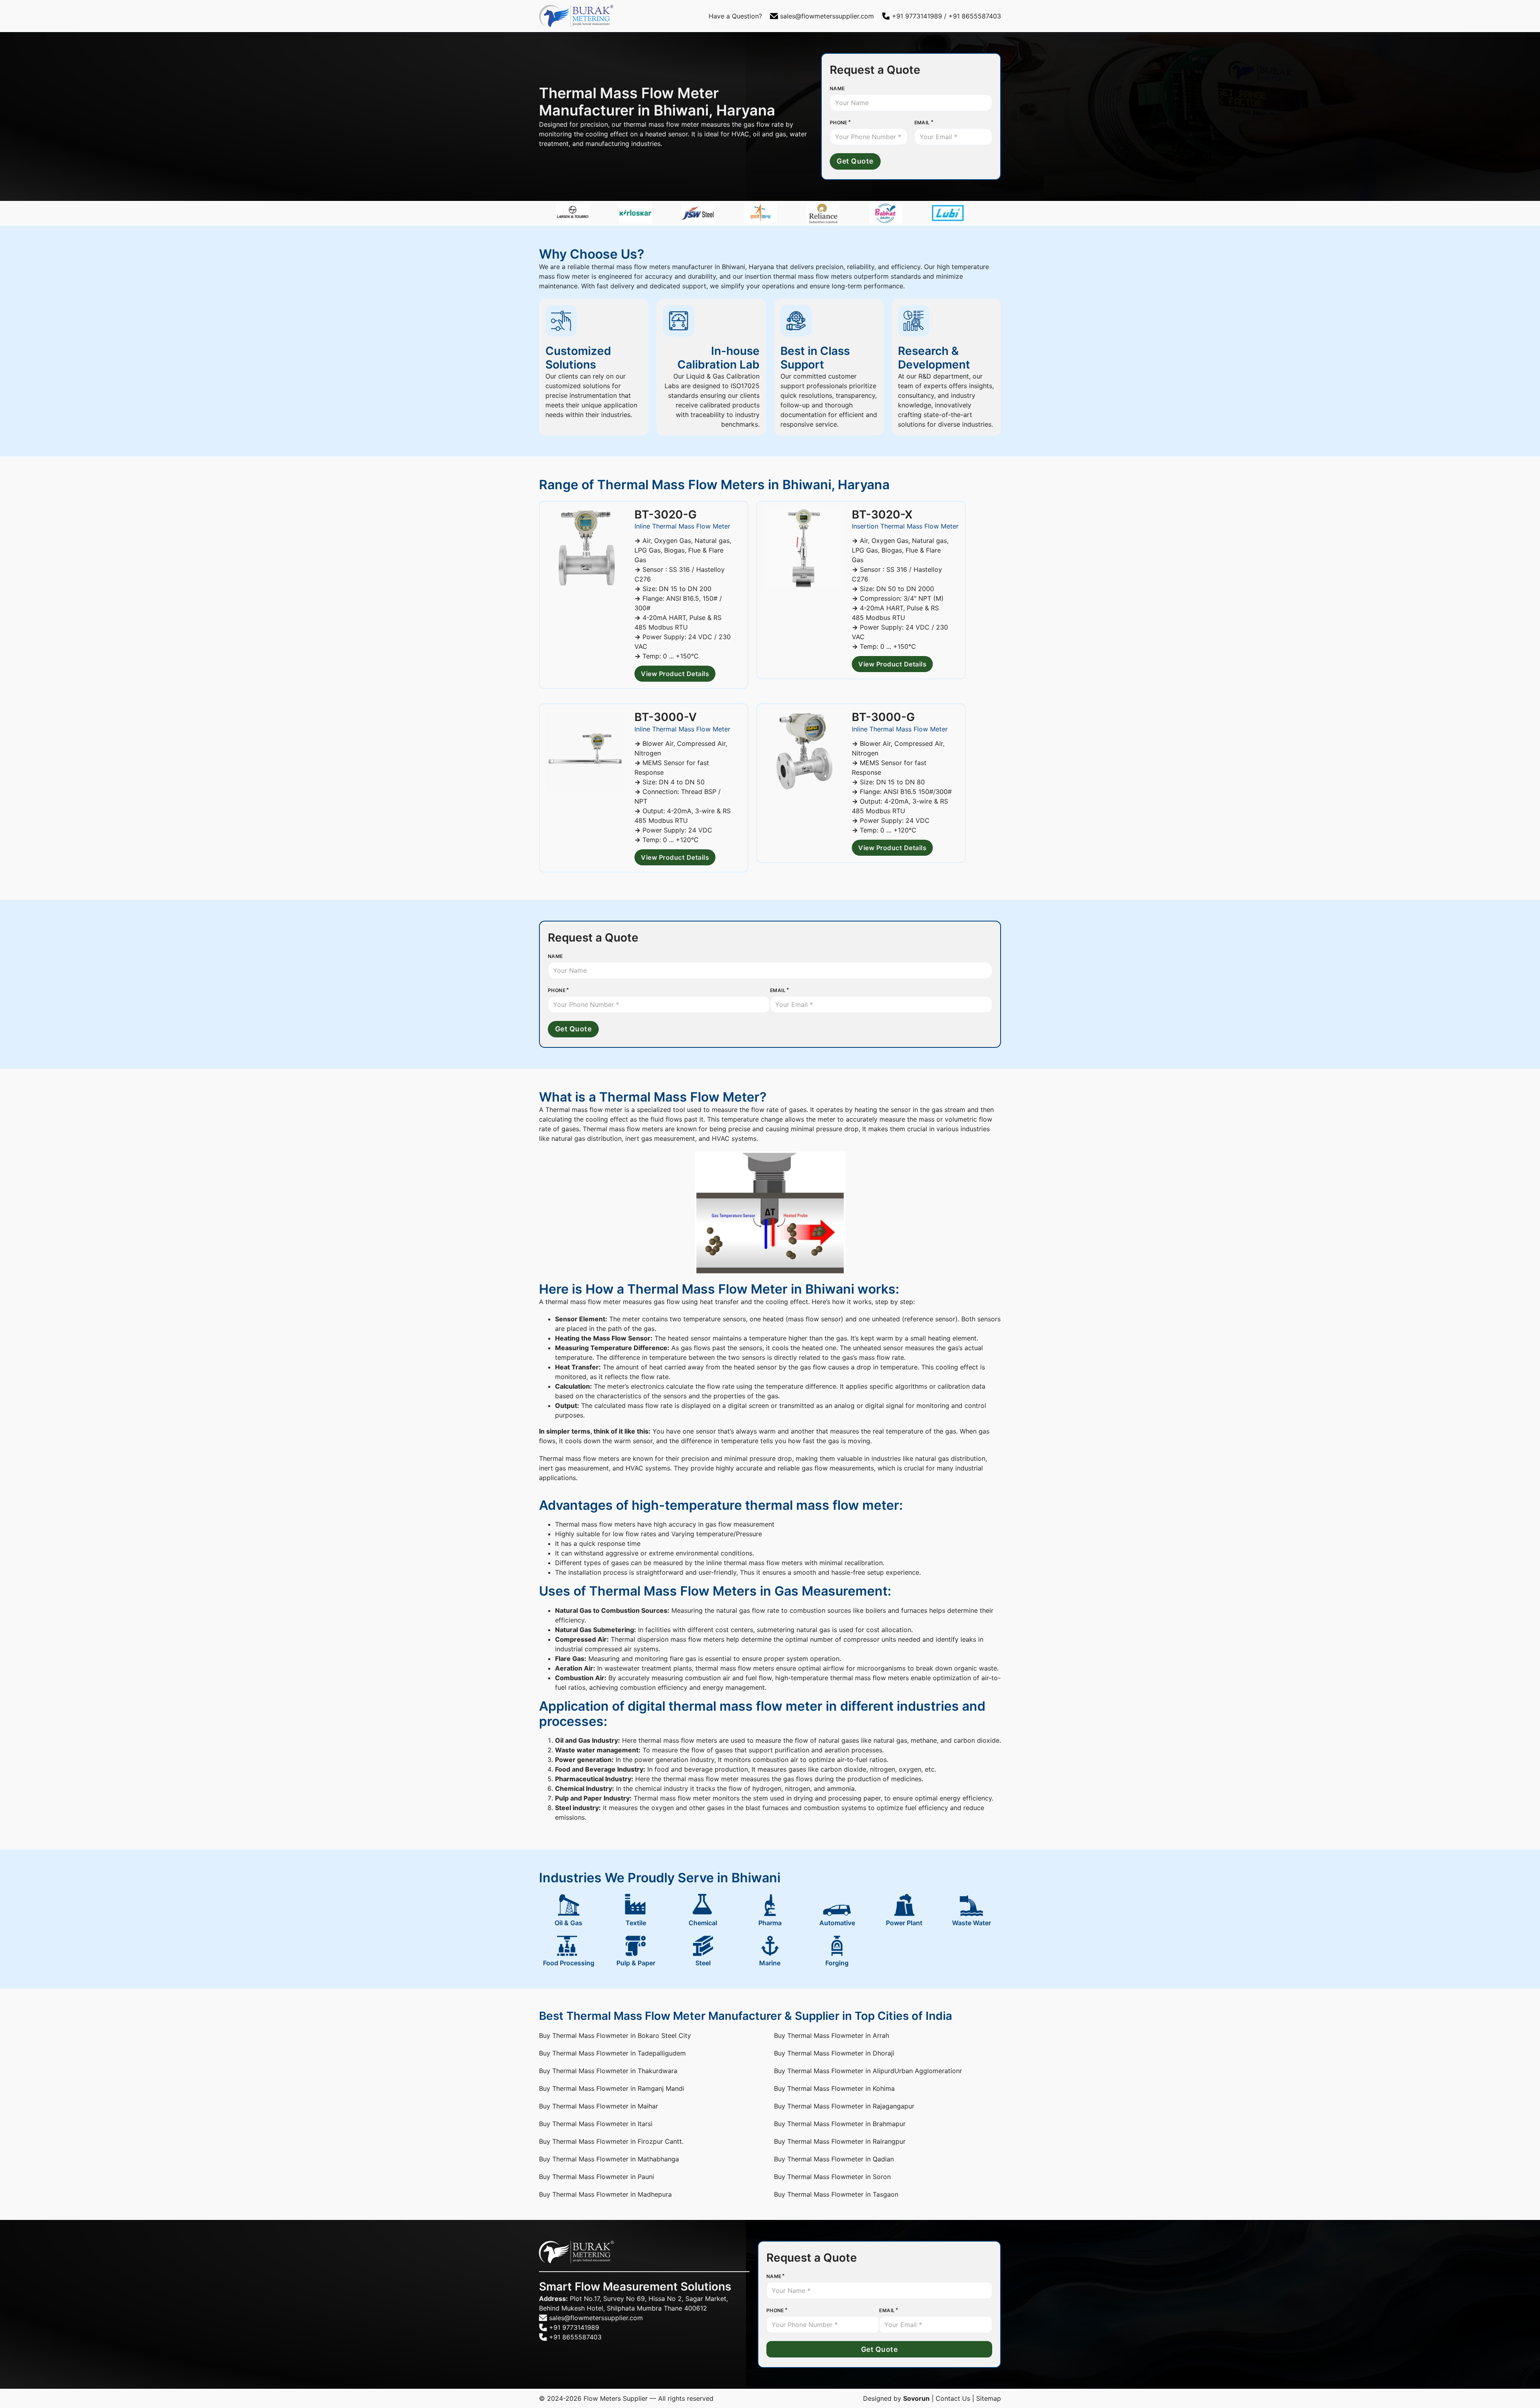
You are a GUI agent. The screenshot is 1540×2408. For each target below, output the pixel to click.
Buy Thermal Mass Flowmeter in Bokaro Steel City (615, 2035)
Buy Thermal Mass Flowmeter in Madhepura (605, 2194)
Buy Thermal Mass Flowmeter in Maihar (599, 2106)
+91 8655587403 (975, 16)
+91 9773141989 (917, 16)
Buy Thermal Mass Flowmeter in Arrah (832, 2035)
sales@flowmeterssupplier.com (827, 16)
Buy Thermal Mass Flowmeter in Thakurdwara (608, 2071)
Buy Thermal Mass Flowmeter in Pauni (597, 2177)
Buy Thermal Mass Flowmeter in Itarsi (596, 2124)
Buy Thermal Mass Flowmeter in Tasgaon (836, 2194)
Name (837, 88)
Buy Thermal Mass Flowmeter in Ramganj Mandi (612, 2088)
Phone (839, 123)
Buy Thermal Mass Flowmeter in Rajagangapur (844, 2106)
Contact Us (953, 2398)
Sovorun (916, 2398)
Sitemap (989, 2398)
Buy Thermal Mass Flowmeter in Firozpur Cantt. (611, 2141)
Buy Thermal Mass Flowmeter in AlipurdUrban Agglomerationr (868, 2071)
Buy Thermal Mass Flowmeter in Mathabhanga (609, 2159)
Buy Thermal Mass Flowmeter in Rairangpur (840, 2141)
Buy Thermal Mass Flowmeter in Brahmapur (840, 2124)
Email (922, 123)
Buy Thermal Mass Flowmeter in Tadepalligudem (612, 2053)
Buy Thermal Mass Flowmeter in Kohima (834, 2088)
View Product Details (675, 674)
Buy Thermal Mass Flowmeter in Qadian (834, 2159)
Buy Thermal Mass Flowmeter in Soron (832, 2177)
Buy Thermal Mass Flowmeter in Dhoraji (834, 2053)
